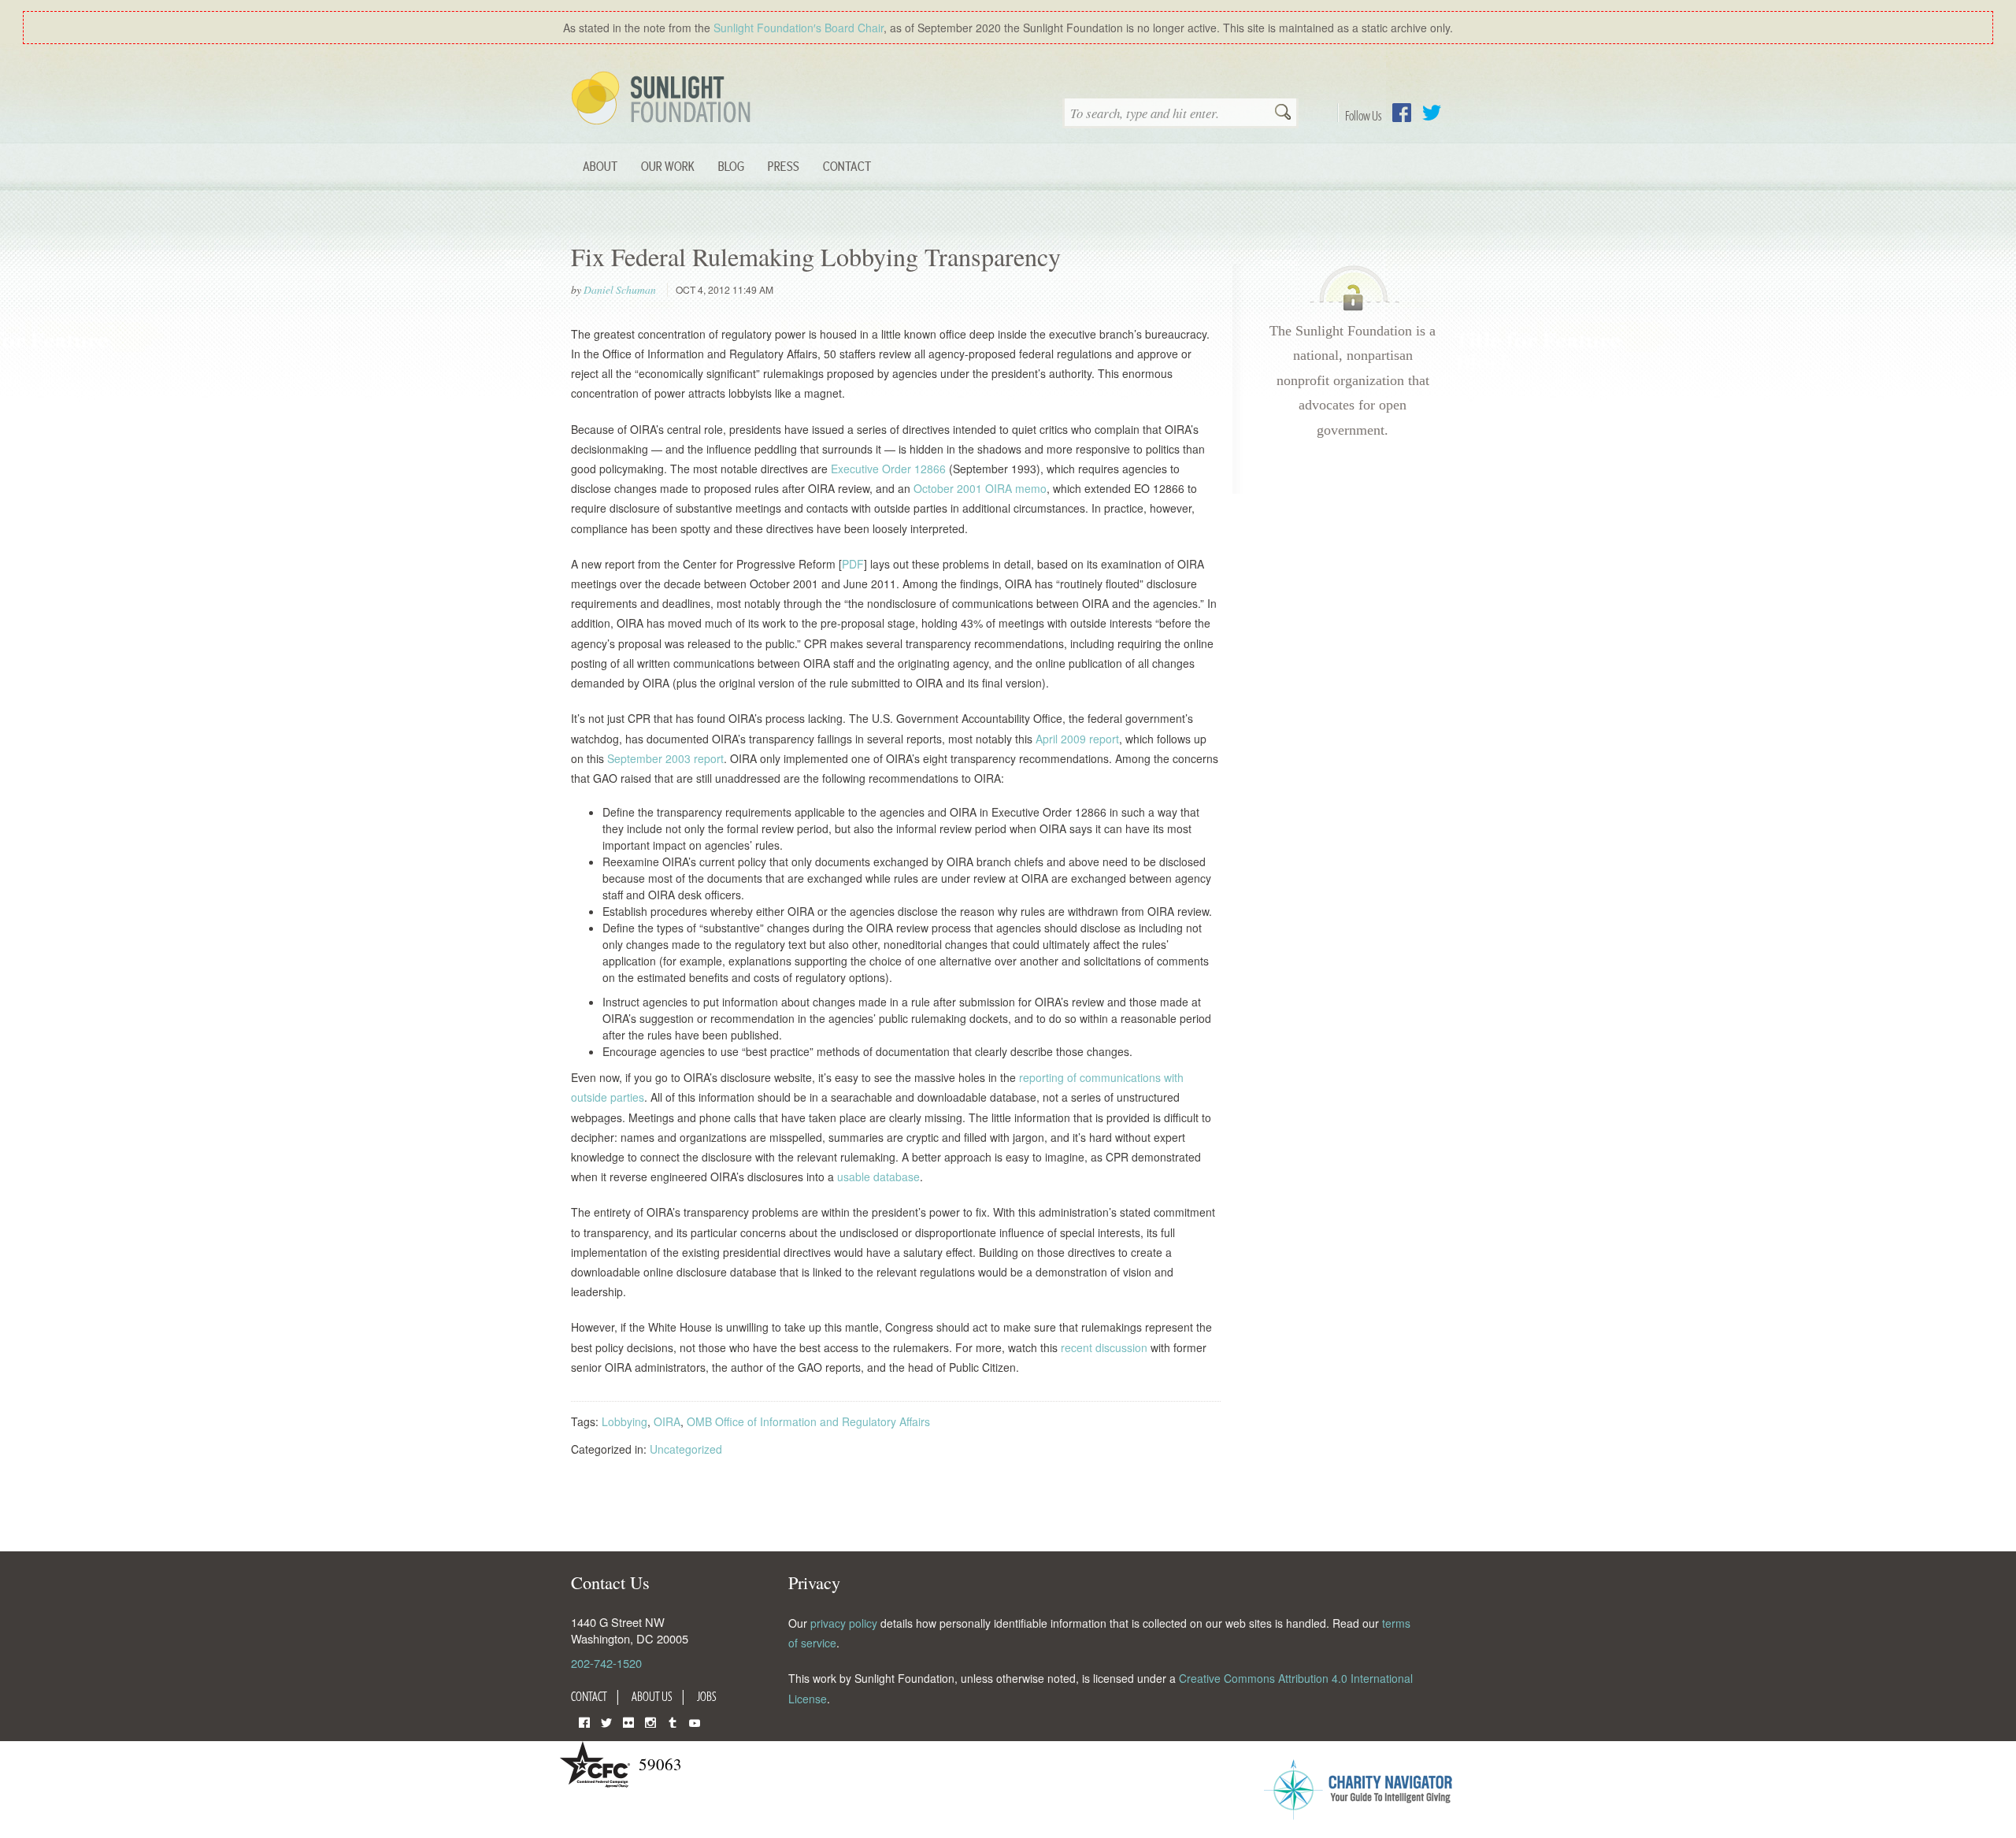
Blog (731, 166)
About (600, 166)
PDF (853, 564)
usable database (878, 1177)
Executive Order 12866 (888, 469)
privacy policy (844, 1623)
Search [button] (1283, 113)
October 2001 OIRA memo (980, 488)
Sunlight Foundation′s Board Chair (799, 28)
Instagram (650, 1721)
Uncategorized (686, 1449)
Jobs (707, 1696)
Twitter (1432, 113)
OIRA (667, 1421)
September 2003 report (665, 758)
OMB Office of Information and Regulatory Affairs (808, 1421)
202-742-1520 (606, 1663)
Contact (847, 166)
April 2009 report (1077, 739)
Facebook (1402, 113)
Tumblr (673, 1721)
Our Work (668, 166)
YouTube (695, 1721)
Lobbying (624, 1421)
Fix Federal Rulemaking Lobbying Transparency (816, 256)
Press (784, 166)
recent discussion (1104, 1347)
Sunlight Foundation (664, 99)
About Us (652, 1696)
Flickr (628, 1721)
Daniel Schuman (620, 290)
